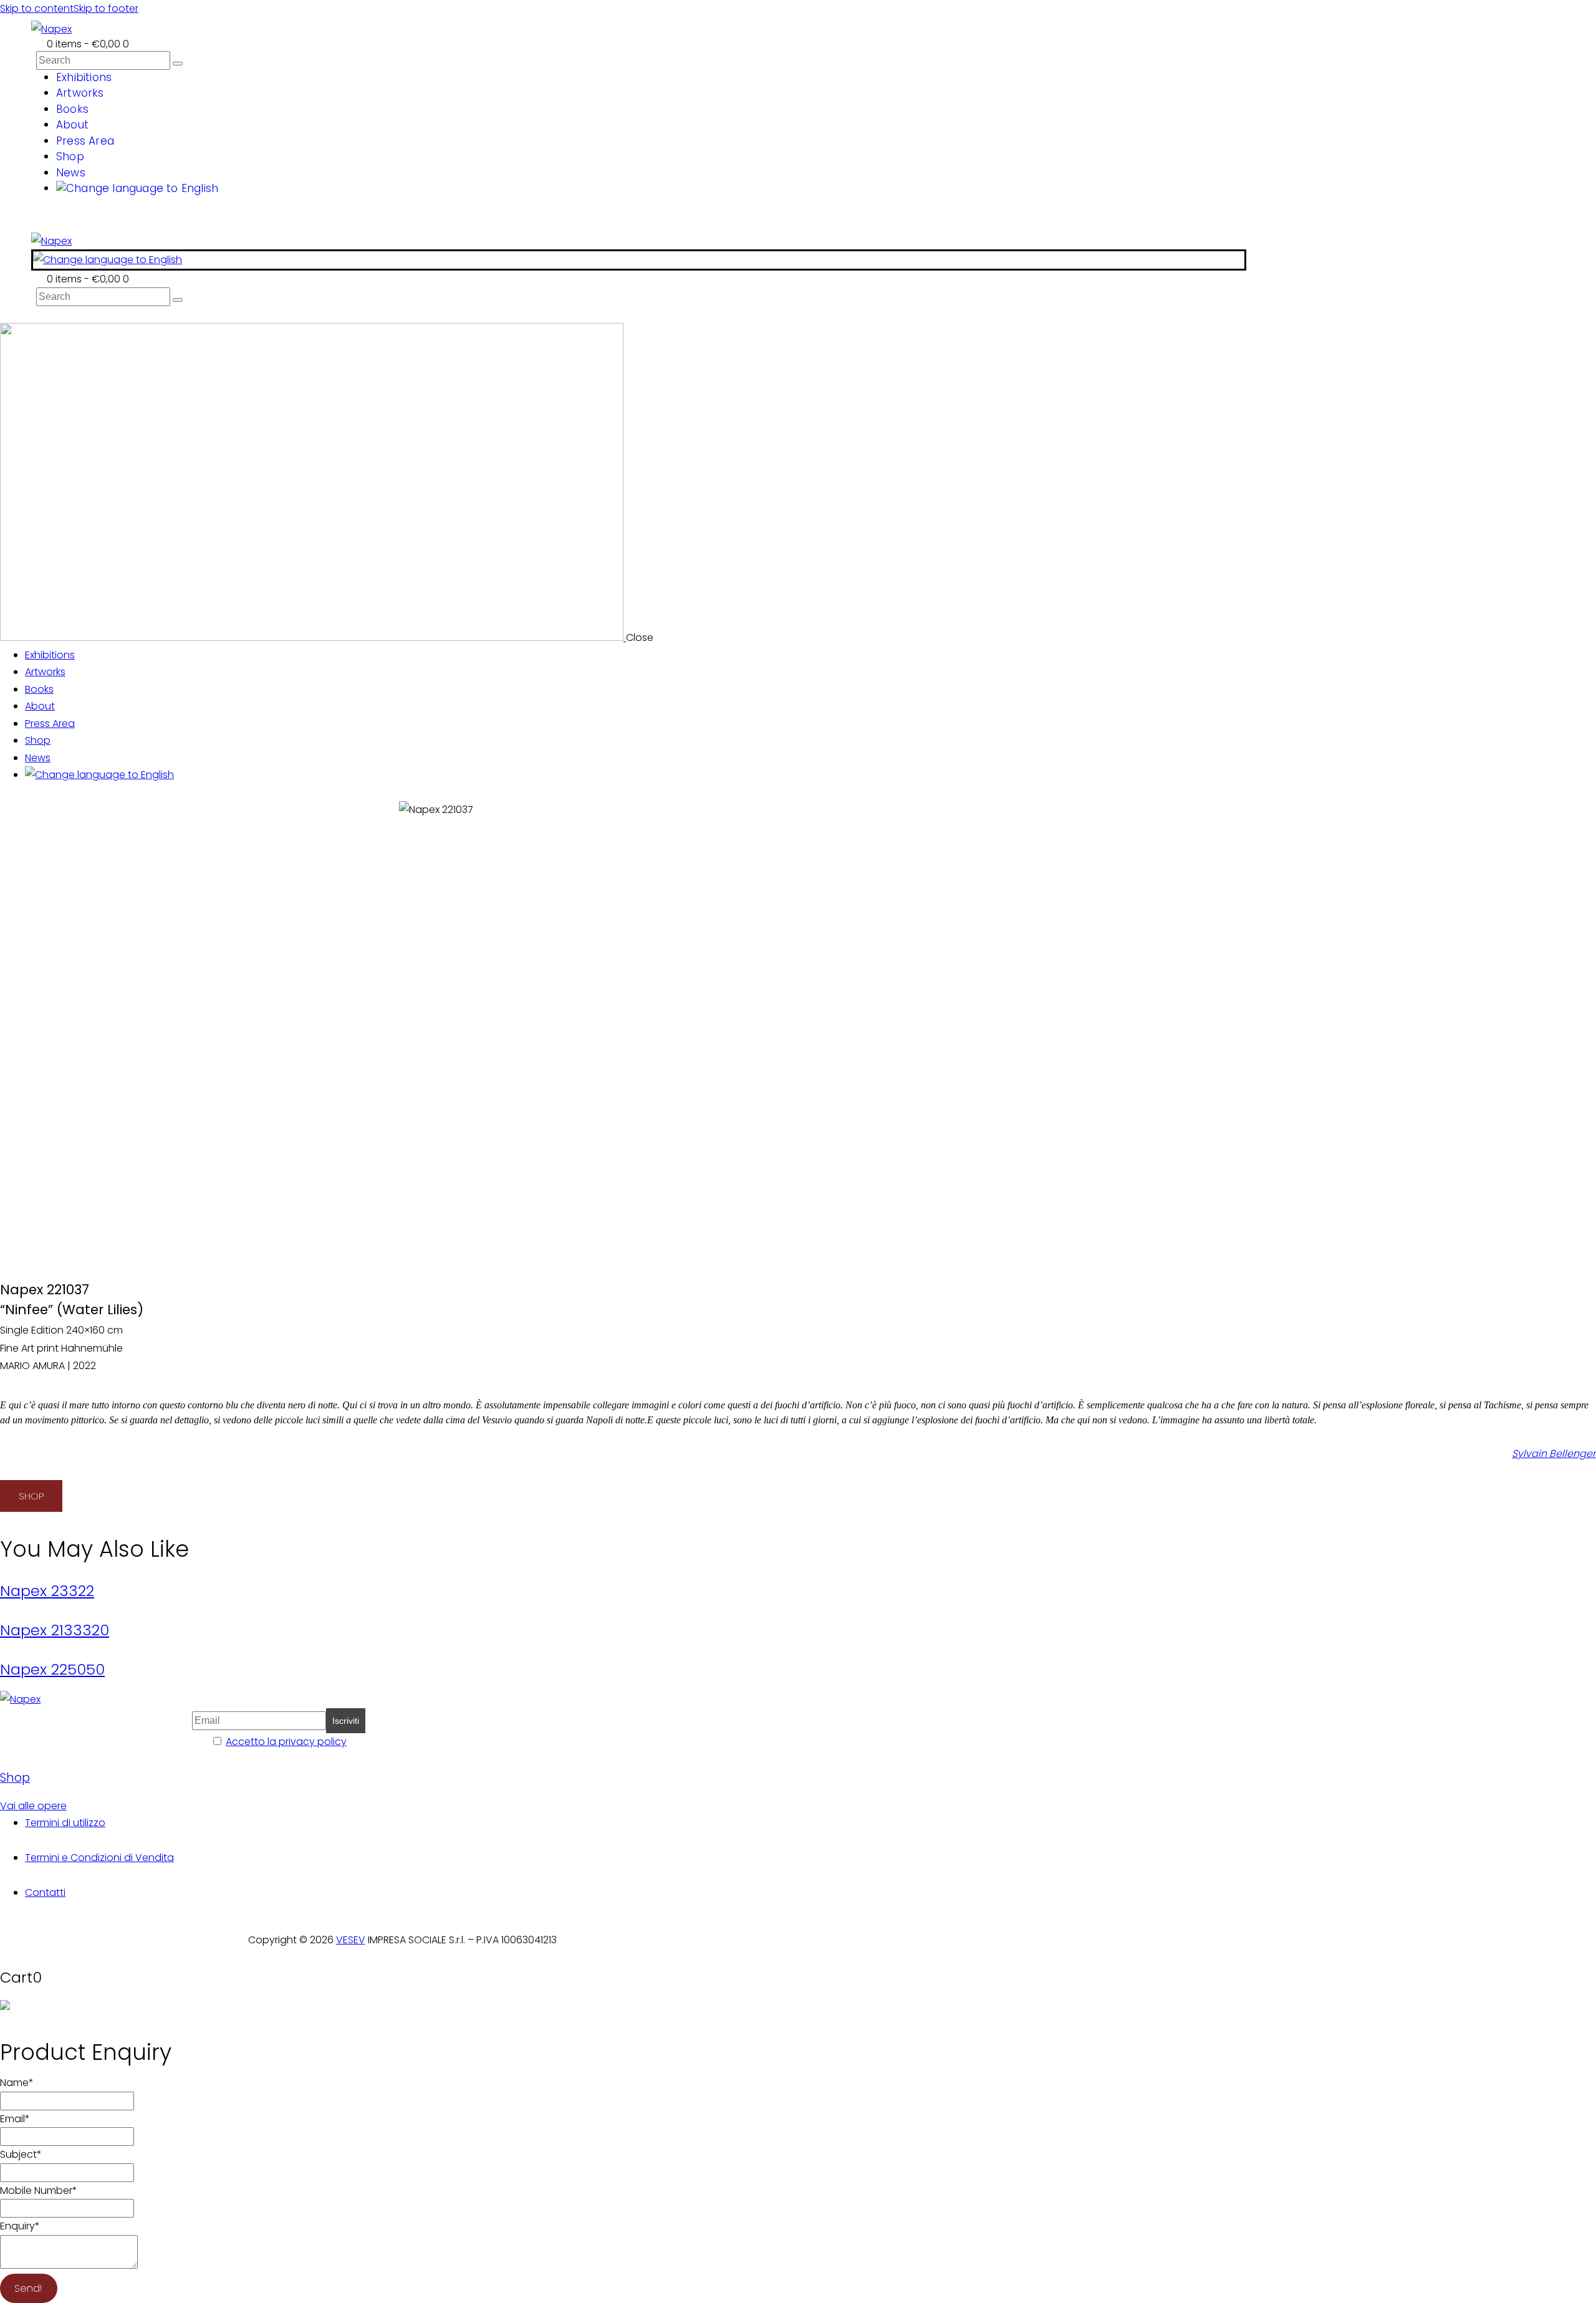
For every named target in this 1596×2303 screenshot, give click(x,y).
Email (15, 2119)
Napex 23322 (47, 1591)
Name (17, 2083)
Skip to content (37, 8)
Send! (28, 2288)
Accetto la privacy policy (286, 1742)
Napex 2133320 (55, 1630)
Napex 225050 (52, 1669)
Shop (15, 1778)
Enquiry (20, 2226)
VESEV (351, 1940)
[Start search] (178, 64)
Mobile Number (39, 2190)
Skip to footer (106, 8)
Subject (21, 2154)
